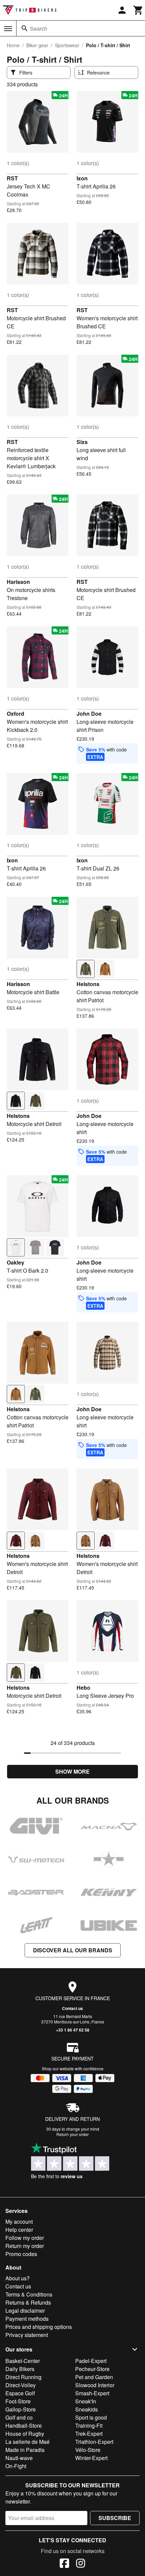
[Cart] (138, 10)
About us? (18, 2278)
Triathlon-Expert (94, 2442)
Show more (72, 1771)
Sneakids (86, 2409)
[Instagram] (81, 2564)
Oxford (16, 714)
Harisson (18, 582)
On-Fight (16, 2466)
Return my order (25, 2246)
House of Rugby (25, 2434)
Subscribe (115, 2518)
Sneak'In (86, 2401)
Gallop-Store (21, 2409)
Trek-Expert (89, 2434)
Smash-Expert (92, 2393)
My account (19, 2222)
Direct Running (23, 2377)
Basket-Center (23, 2361)
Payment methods (27, 2319)
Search (39, 28)
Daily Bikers (20, 2369)
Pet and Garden (94, 2377)
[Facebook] (64, 2564)
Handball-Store (24, 2425)
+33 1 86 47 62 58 (73, 2030)
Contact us (72, 2008)
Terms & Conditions (29, 2294)
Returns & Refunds (28, 2302)
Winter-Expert (91, 2458)
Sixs (82, 442)
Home (13, 45)
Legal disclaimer (25, 2311)
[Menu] (8, 29)
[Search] (25, 28)
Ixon (82, 178)
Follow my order (25, 2238)
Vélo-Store (88, 2450)
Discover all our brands (73, 1950)
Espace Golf (20, 2393)
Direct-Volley (21, 2385)
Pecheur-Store (92, 2369)
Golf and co (19, 2417)
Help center (19, 2230)
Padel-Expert (91, 2361)
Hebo (83, 1687)
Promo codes (21, 2254)
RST (12, 178)
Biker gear (37, 45)
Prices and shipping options (39, 2327)
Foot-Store (18, 2401)
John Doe (89, 714)
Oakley (16, 1262)
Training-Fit (89, 2425)
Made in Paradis (25, 2450)
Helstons (88, 984)
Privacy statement (27, 2335)
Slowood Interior (95, 2385)
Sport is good (91, 2417)
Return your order (72, 2134)
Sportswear (67, 45)
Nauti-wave (19, 2458)
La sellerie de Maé (27, 2442)
